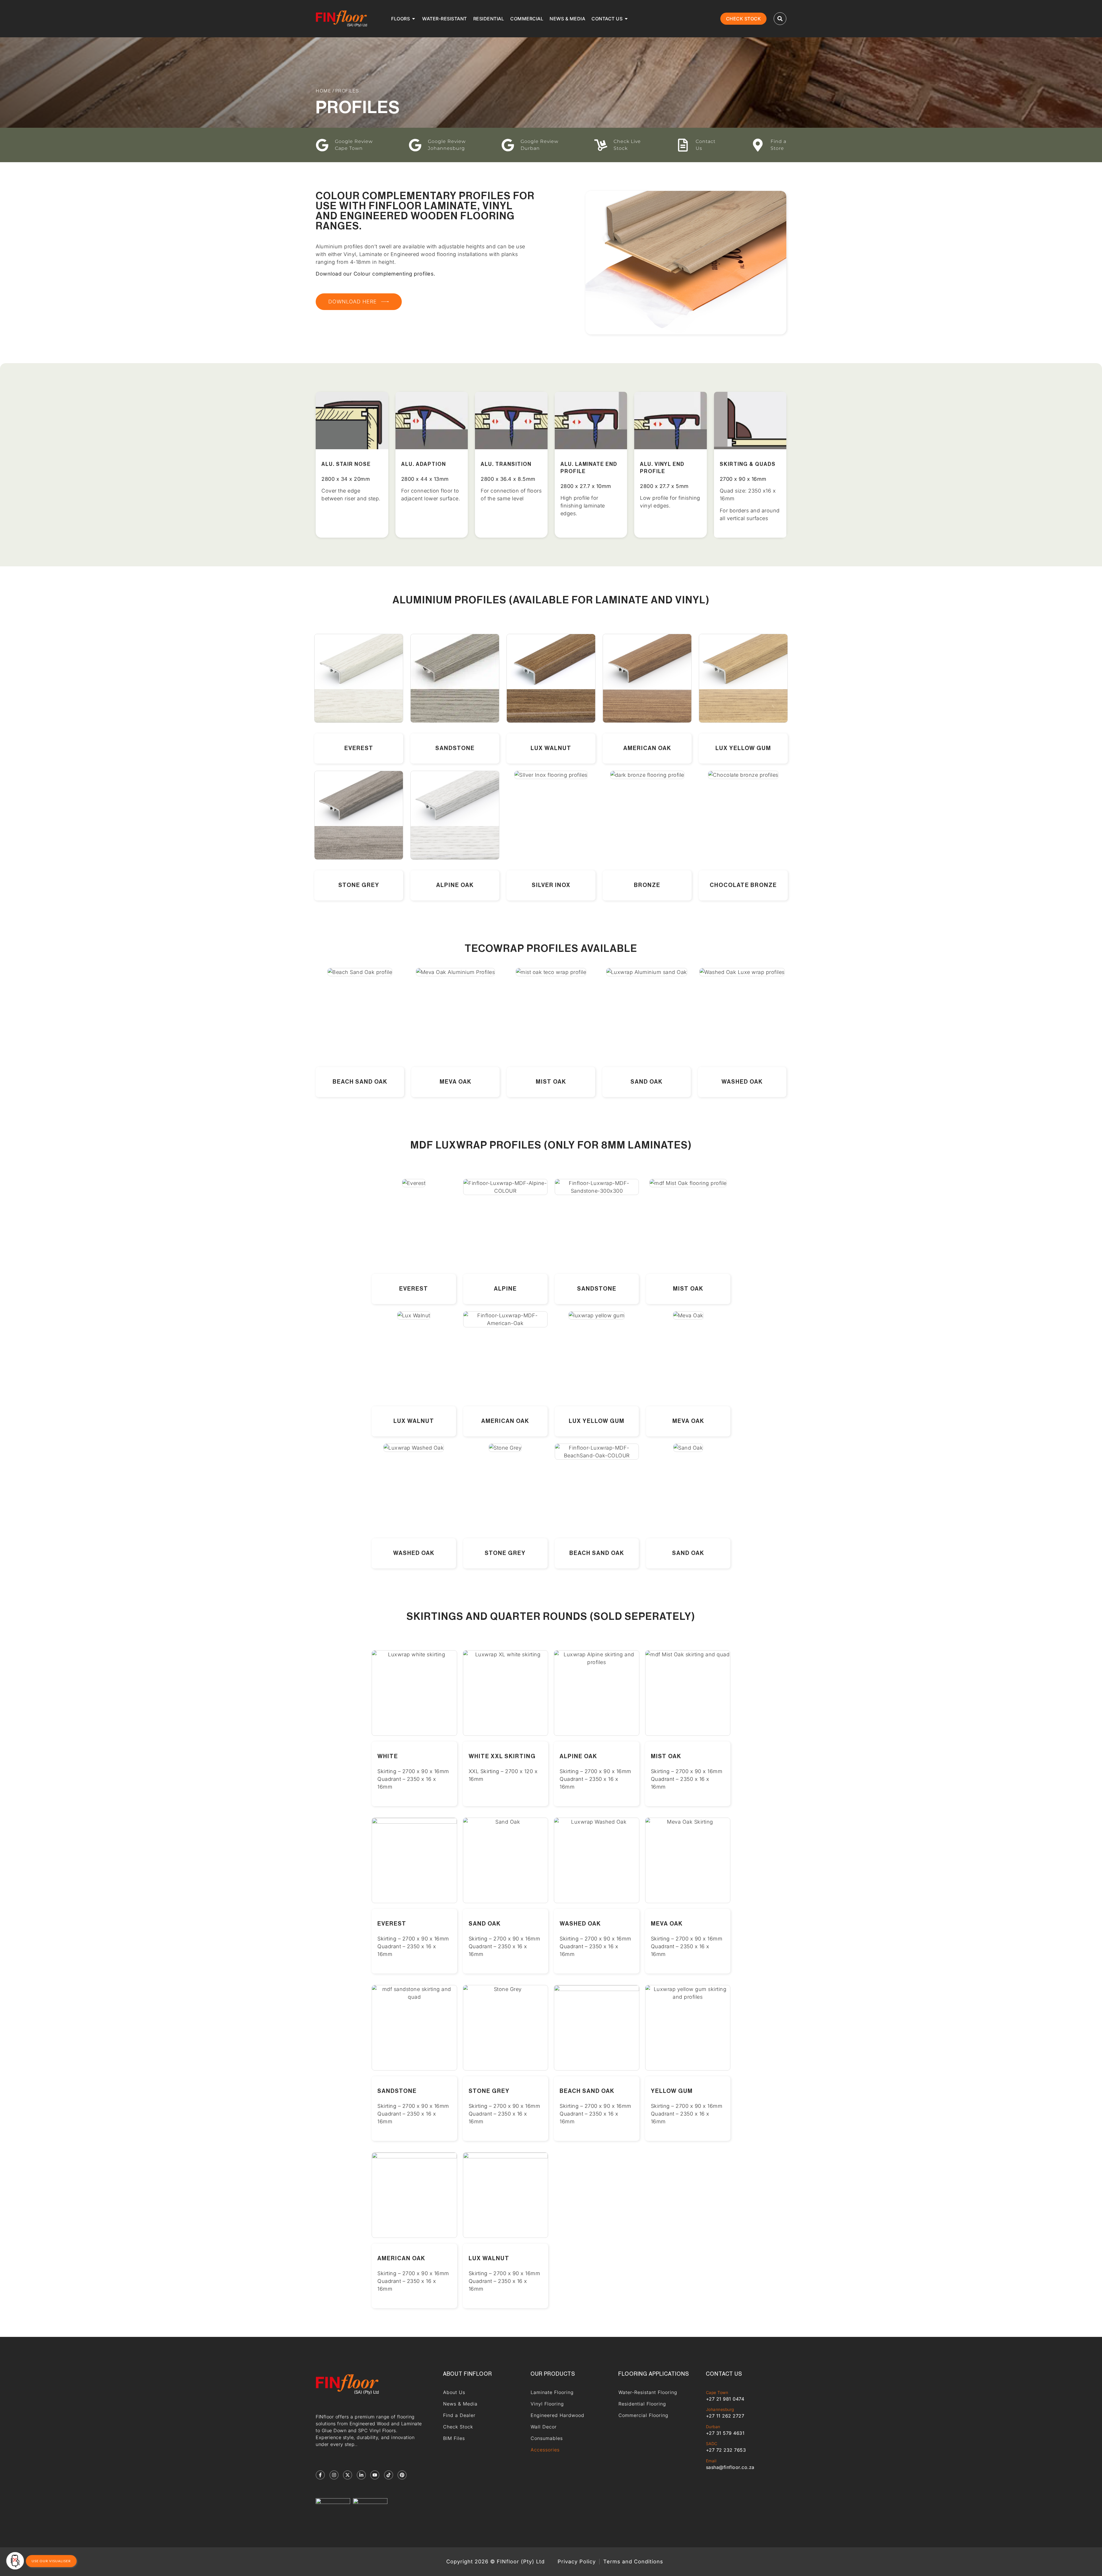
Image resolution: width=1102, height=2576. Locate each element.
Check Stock (458, 2427)
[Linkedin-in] (361, 2475)
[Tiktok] (389, 2475)
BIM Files (454, 2438)
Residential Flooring (642, 2404)
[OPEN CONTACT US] (626, 19)
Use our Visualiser (51, 2561)
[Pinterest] (402, 2475)
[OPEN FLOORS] (414, 19)
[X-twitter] (348, 2475)
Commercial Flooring (643, 2415)
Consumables (547, 2438)
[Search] (780, 19)
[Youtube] (375, 2475)
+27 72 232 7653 (726, 2450)
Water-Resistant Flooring (648, 2392)
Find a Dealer (459, 2415)
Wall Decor (544, 2427)
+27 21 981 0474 (725, 2399)
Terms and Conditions (633, 2562)
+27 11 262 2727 (725, 2416)
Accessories (545, 2450)
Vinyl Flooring (547, 2404)
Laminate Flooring (552, 2392)
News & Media (460, 2404)
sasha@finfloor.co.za (730, 2467)
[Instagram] (334, 2475)
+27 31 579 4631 (725, 2433)
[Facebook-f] (320, 2475)
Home (323, 91)
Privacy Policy (577, 2562)
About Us (454, 2392)
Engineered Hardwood (557, 2415)
